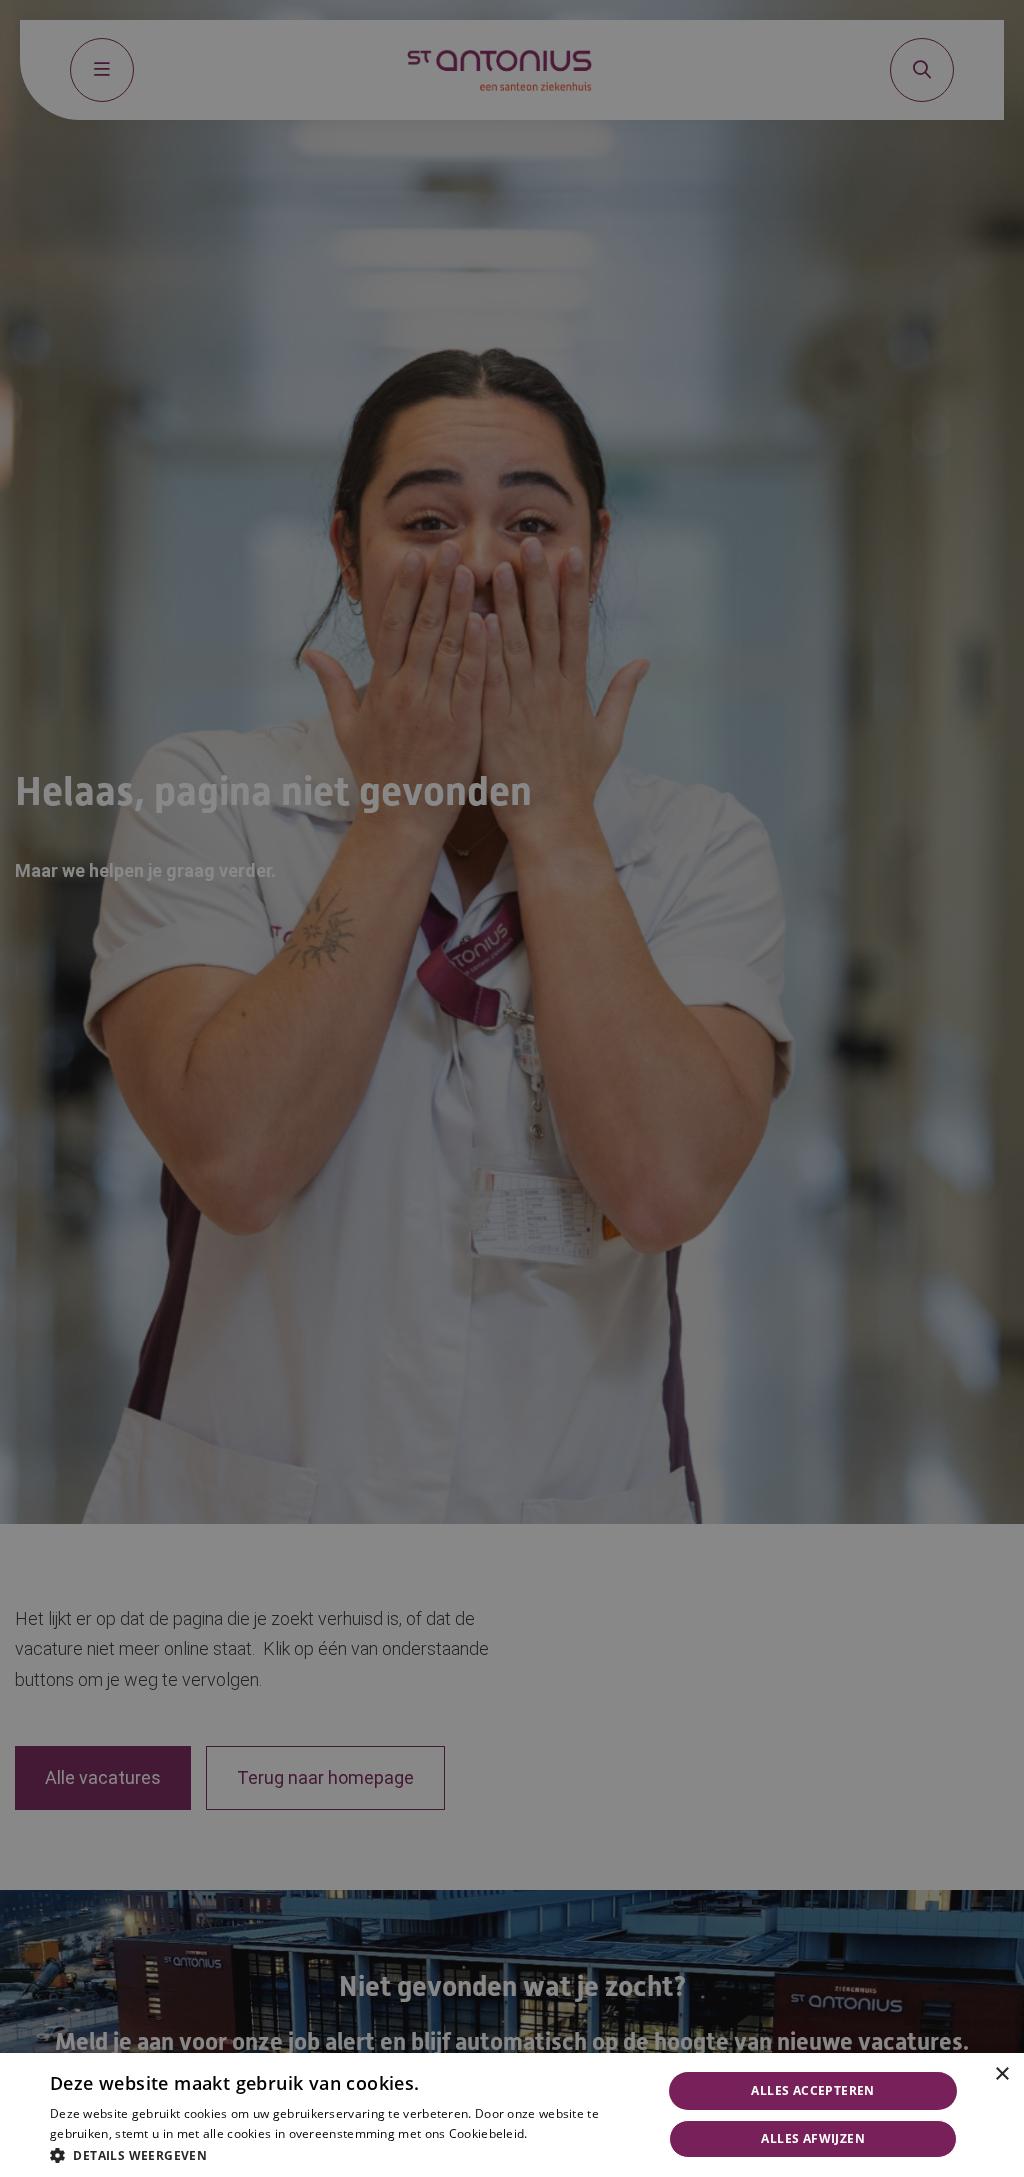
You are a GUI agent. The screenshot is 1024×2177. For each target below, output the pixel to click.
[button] (347, 2153)
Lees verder (560, 2134)
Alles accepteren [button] (812, 2090)
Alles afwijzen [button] (813, 2138)
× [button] (1001, 2074)
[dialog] (512, 2115)
